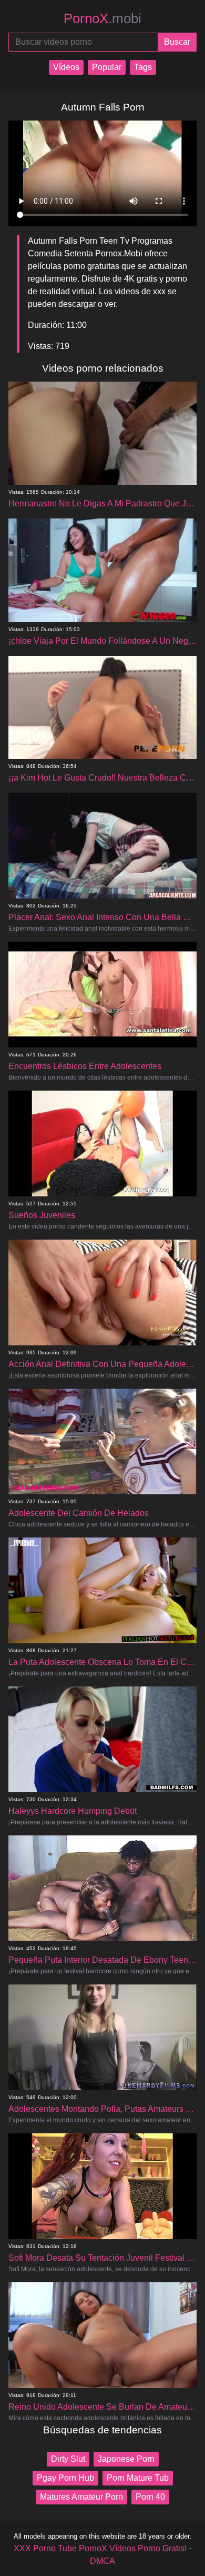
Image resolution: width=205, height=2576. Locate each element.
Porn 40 (150, 2497)
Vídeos (66, 67)
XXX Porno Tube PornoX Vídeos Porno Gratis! (100, 2548)
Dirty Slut (68, 2459)
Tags (143, 67)
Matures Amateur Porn (81, 2497)
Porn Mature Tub (138, 2478)
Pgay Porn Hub (65, 2478)
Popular (107, 67)
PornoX (102, 18)
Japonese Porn (126, 2459)
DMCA (102, 2561)
